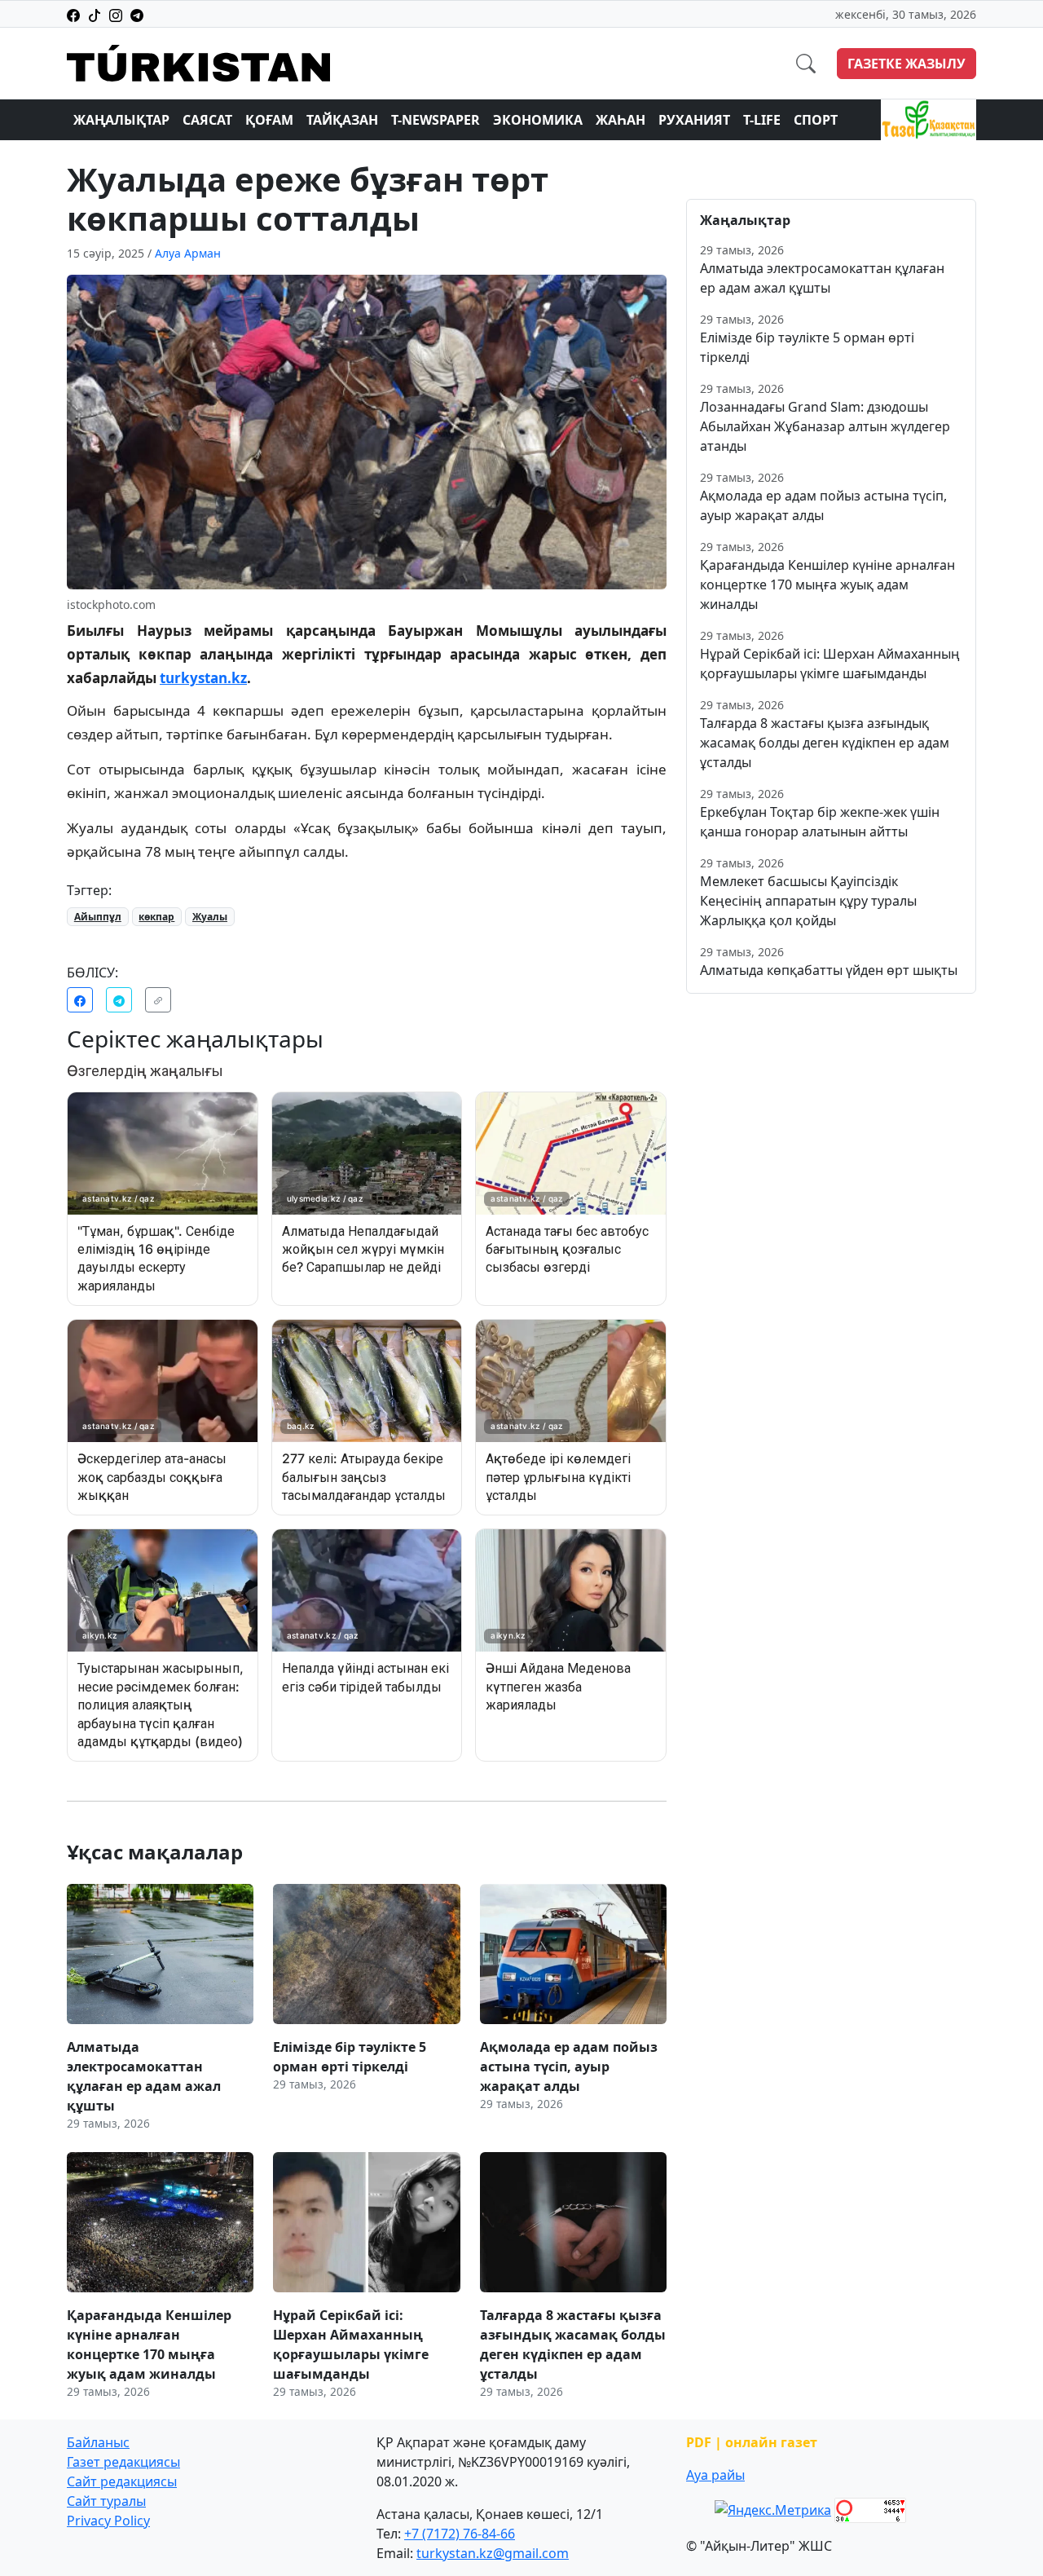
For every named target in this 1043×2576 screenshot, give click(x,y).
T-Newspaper (436, 120)
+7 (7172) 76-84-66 (460, 2534)
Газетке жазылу (907, 64)
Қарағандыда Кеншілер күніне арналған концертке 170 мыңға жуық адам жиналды (827, 584)
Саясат (207, 120)
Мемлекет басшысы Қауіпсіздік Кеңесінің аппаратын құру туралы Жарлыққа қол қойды (808, 901)
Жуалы (210, 917)
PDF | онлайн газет (752, 2442)
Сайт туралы (106, 2501)
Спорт (816, 120)
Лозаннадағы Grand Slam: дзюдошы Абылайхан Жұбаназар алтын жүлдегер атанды (825, 426)
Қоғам (269, 120)
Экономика (538, 120)
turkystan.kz (203, 678)
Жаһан (621, 120)
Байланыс (98, 2442)
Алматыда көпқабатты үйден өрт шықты (829, 970)
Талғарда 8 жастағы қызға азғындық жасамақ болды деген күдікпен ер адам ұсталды (825, 743)
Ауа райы (715, 2475)
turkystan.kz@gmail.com (493, 2553)
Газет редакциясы (123, 2462)
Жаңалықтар (121, 120)
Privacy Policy (108, 2521)
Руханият (694, 120)
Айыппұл (98, 917)
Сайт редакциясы (122, 2481)
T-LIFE (762, 120)
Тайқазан (342, 120)
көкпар (156, 917)
